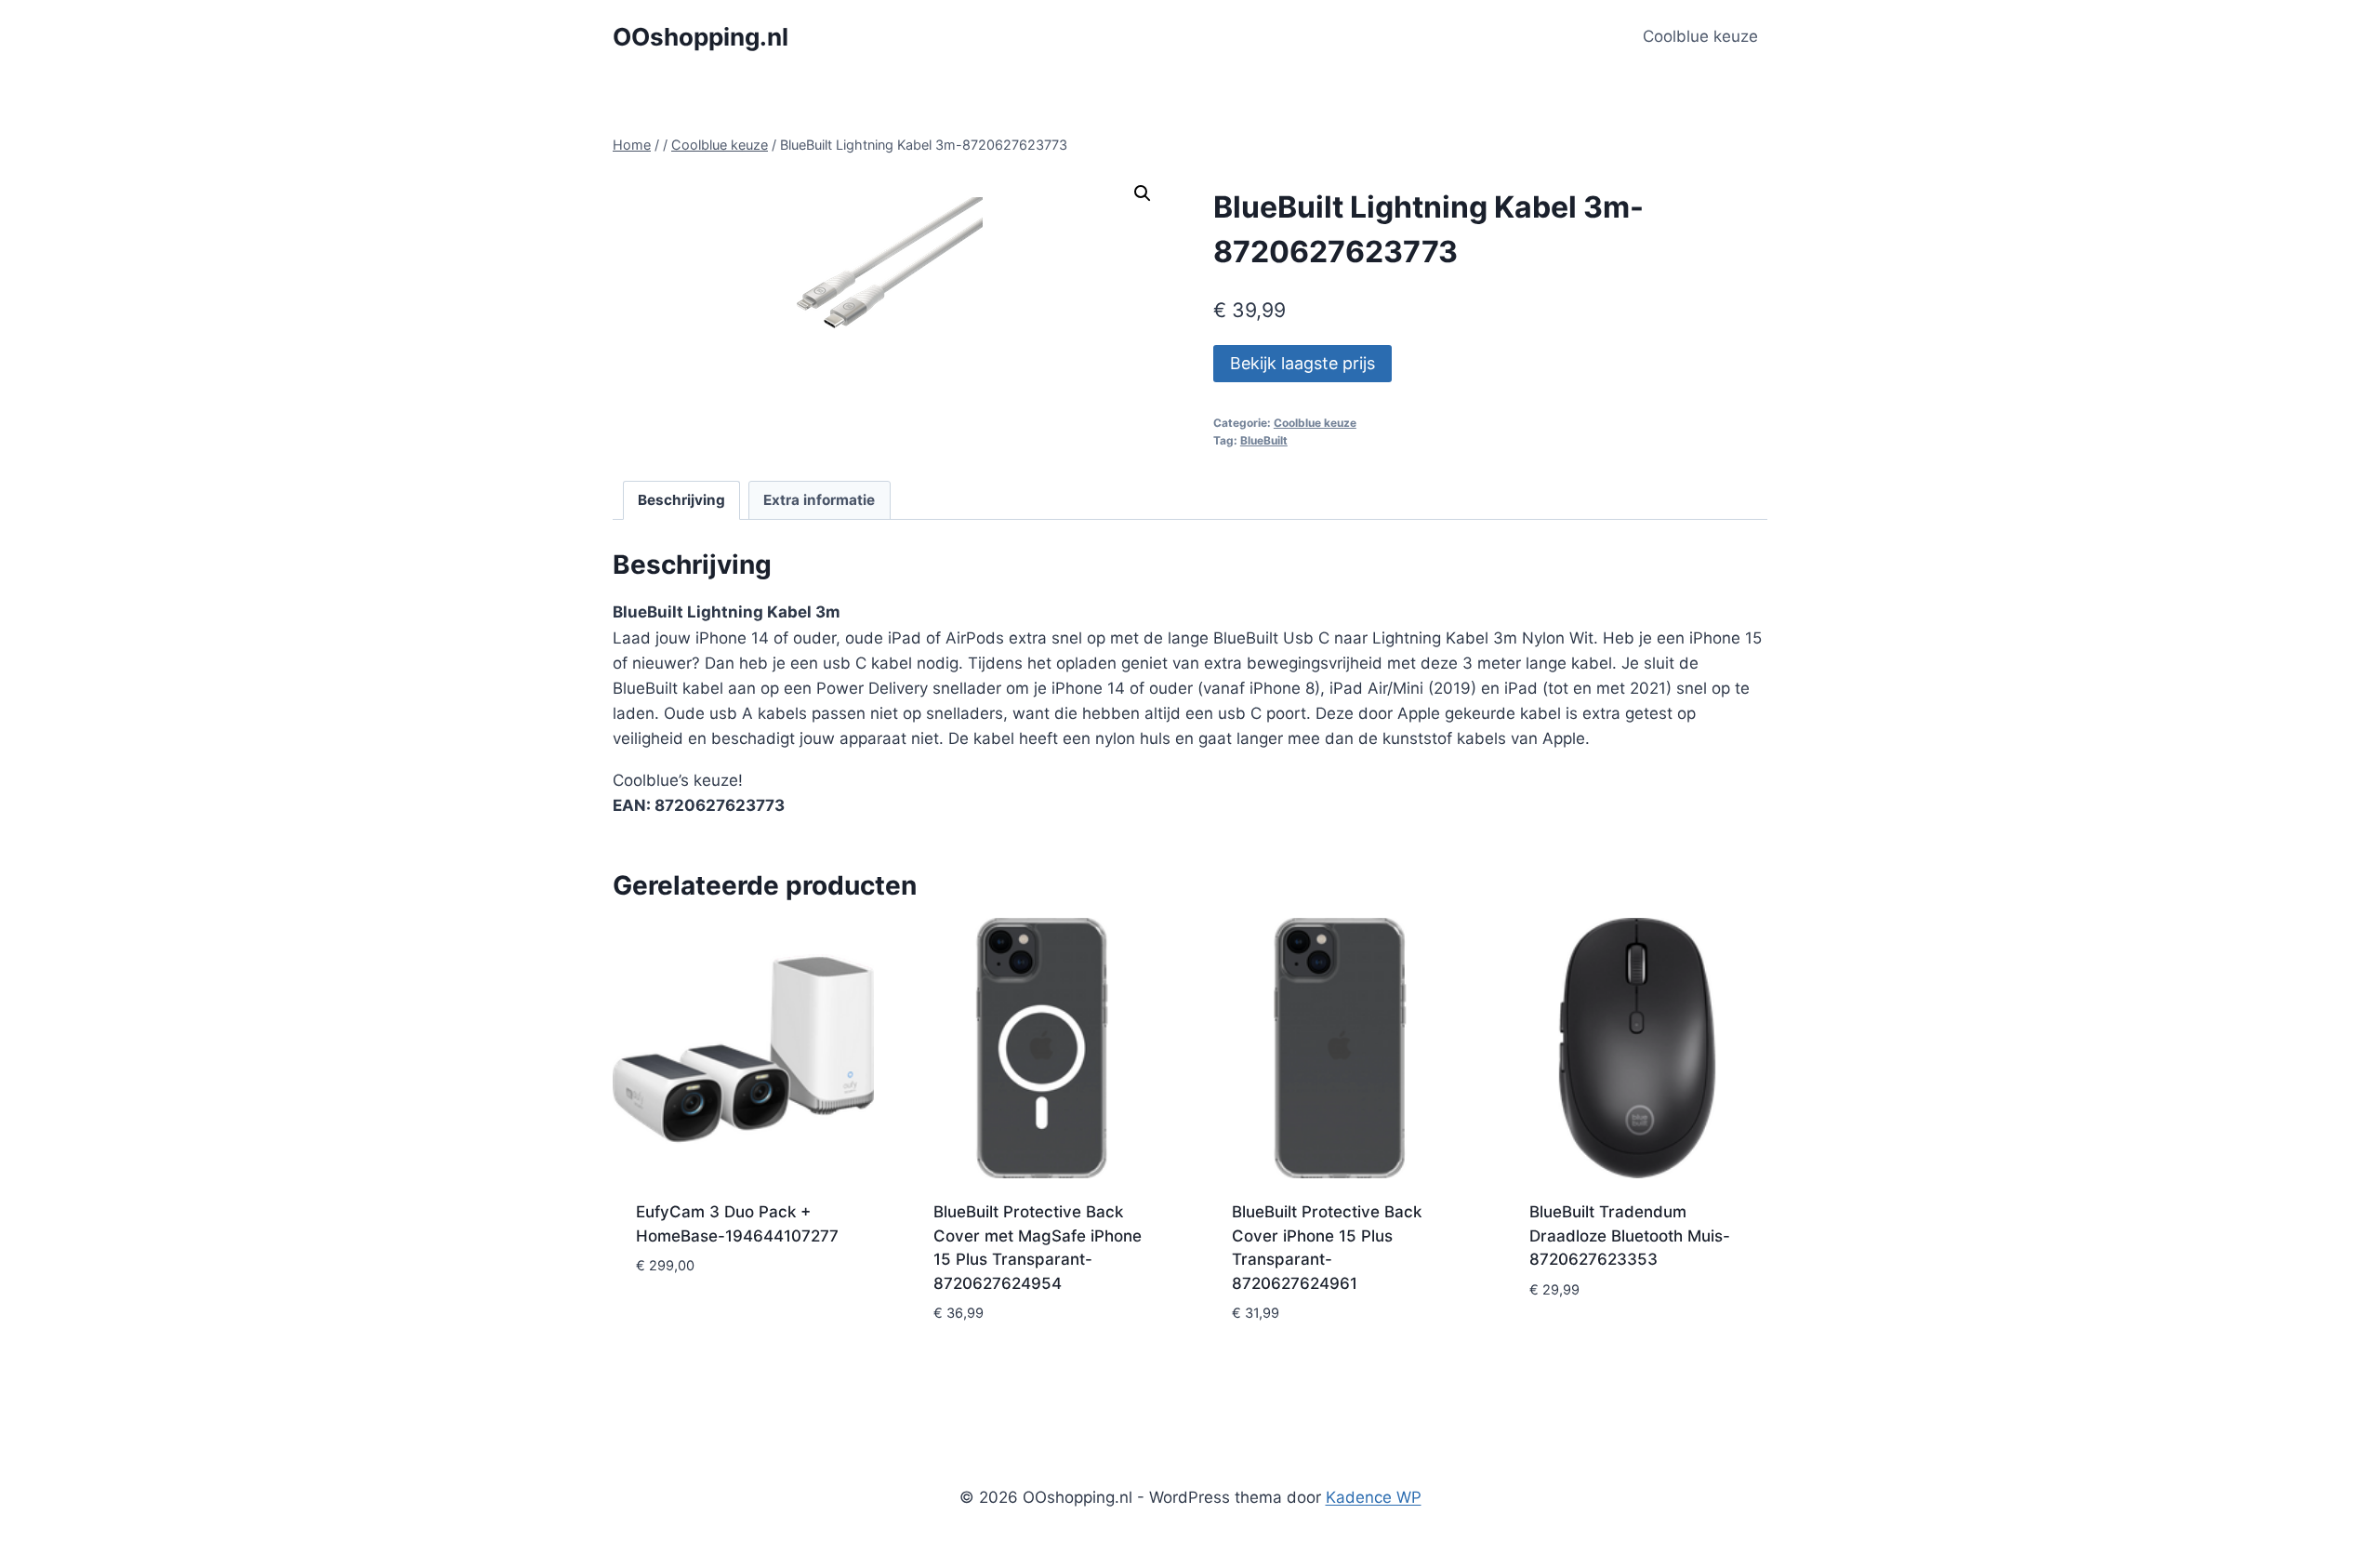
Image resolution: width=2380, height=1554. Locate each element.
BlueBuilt (1264, 440)
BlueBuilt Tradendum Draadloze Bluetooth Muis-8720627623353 (1630, 1235)
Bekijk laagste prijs (1302, 363)
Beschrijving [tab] (681, 500)
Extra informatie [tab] (819, 500)
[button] (1143, 193)
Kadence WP (1374, 1497)
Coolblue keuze (1700, 36)
